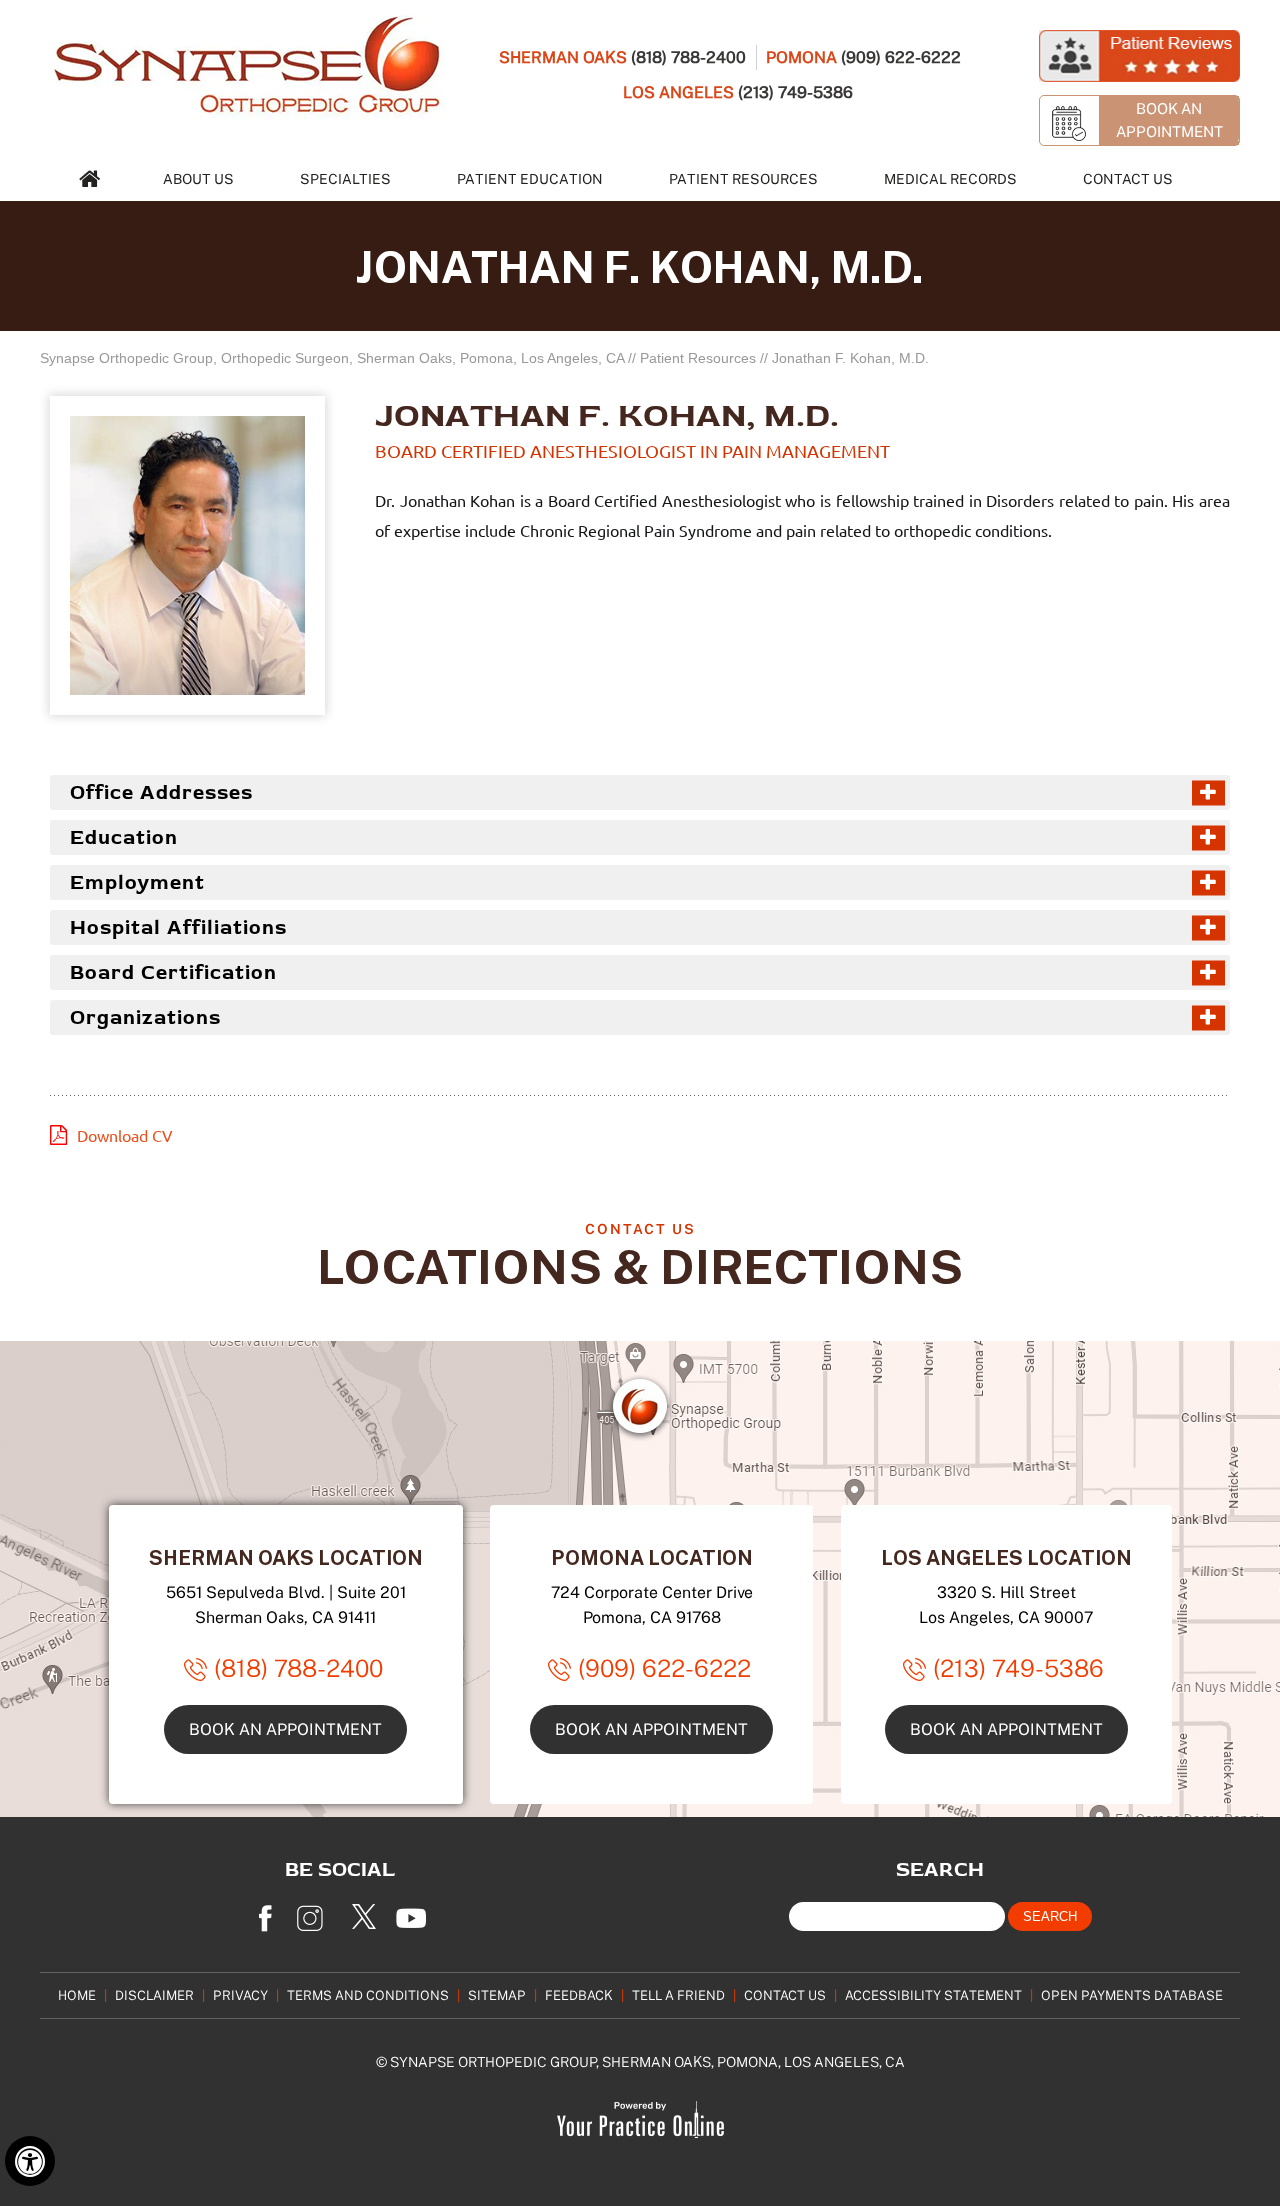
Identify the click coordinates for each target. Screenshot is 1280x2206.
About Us (198, 178)
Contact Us (1128, 178)
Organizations (145, 1017)
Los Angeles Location (1006, 1557)
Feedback (579, 1995)
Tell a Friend (678, 1995)
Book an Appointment (285, 1729)
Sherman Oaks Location (286, 1557)
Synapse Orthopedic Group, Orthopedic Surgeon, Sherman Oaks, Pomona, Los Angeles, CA (332, 358)
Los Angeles (678, 92)
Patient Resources (743, 178)
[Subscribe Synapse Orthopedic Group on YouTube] (415, 1912)
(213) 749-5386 (795, 92)
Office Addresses (161, 792)
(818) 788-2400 (688, 57)
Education (124, 837)
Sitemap (497, 1995)
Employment (137, 882)
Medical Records (950, 178)
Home (77, 1995)
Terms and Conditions (368, 1995)
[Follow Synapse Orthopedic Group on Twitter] (365, 1912)
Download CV (125, 1136)
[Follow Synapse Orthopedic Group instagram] (315, 1912)
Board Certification (173, 972)
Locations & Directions (640, 1265)
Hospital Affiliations (178, 927)
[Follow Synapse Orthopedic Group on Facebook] (265, 1912)
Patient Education (530, 178)
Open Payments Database (1132, 1995)
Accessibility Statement (933, 1995)
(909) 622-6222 (901, 57)
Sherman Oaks (563, 57)
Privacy (240, 1995)
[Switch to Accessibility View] (30, 2161)
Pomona (801, 57)
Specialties (345, 178)
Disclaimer (154, 1995)
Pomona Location (652, 1557)
